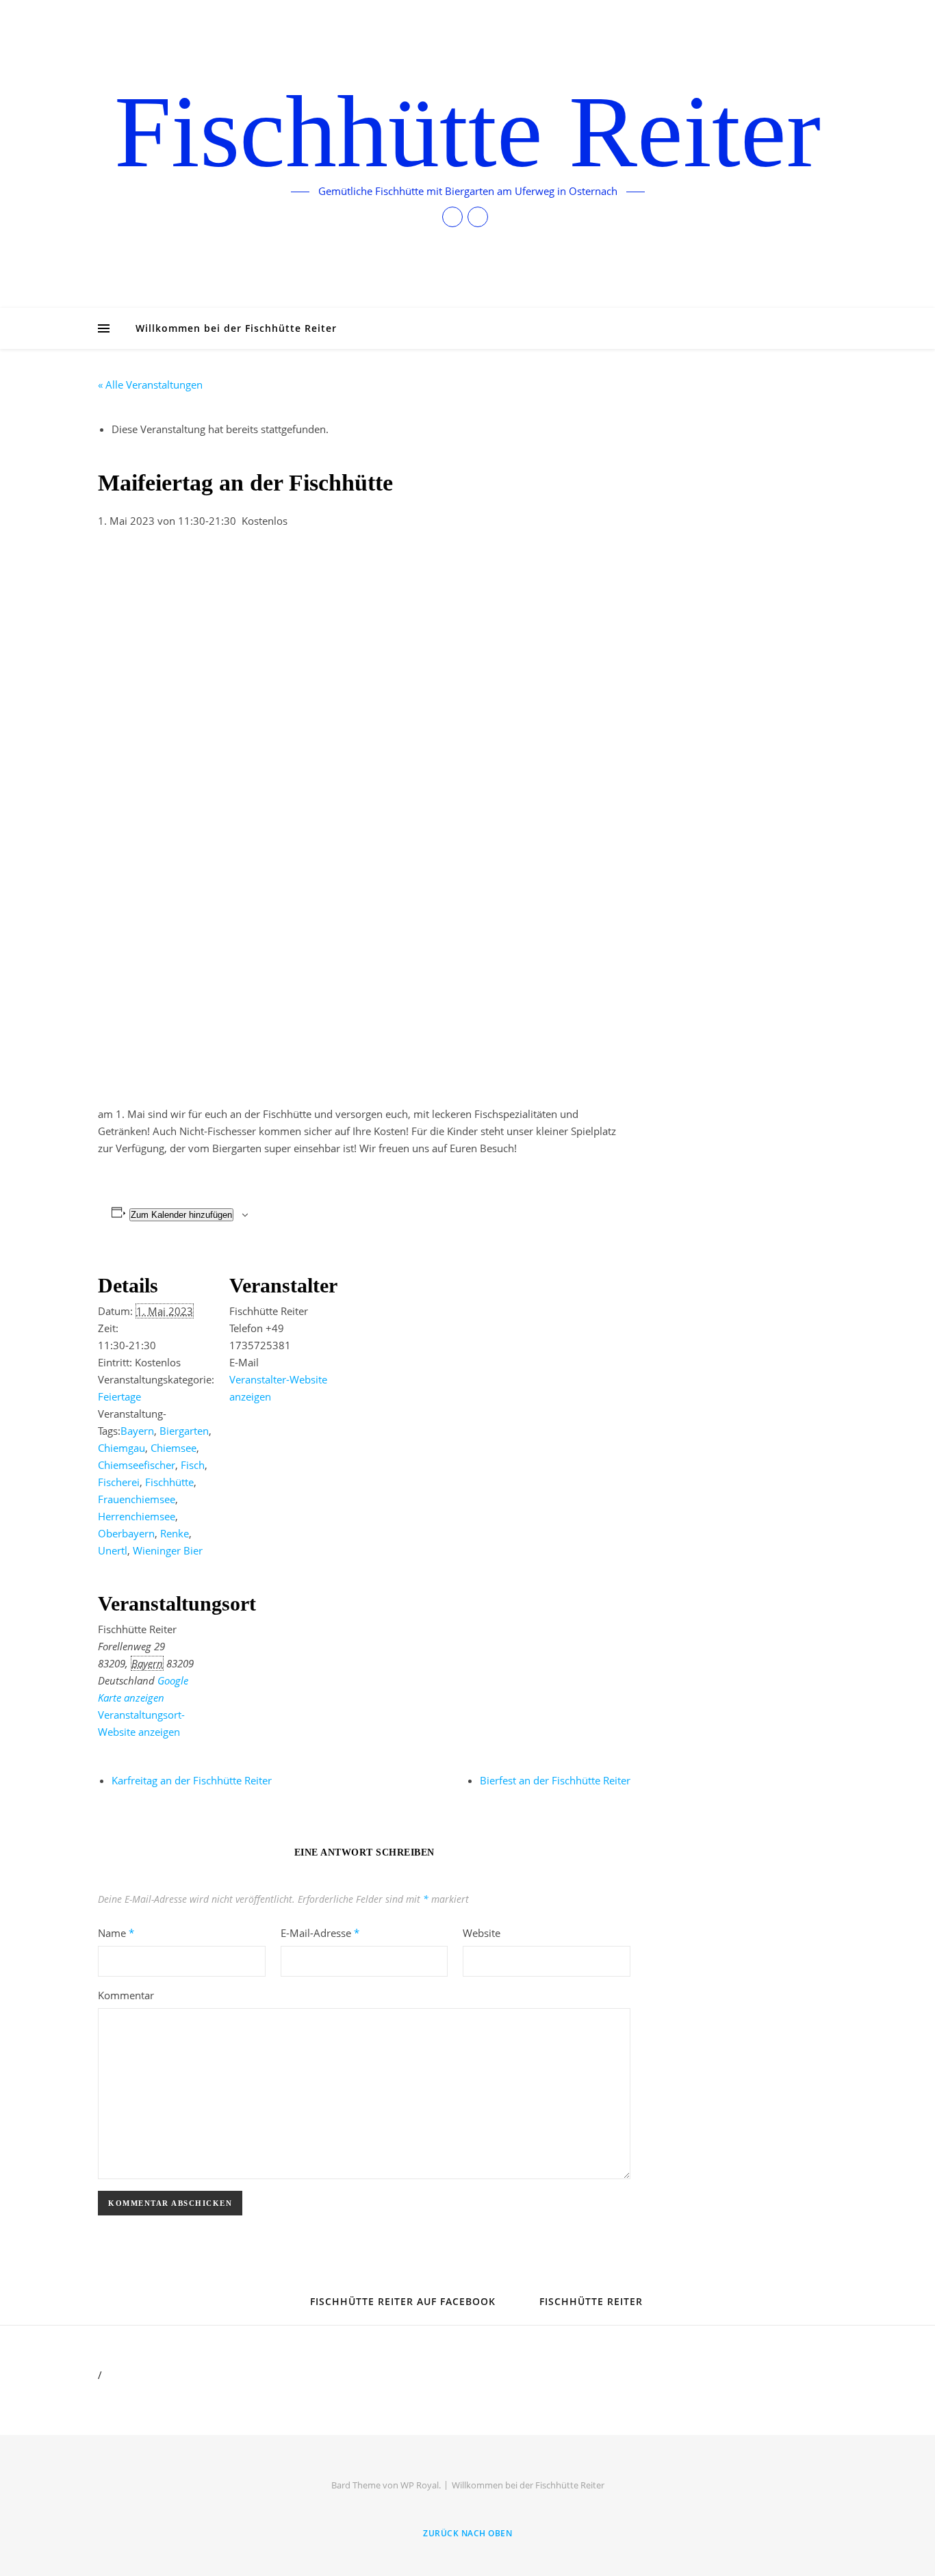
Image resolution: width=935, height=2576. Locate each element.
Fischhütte (169, 1482)
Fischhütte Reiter (467, 131)
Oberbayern (126, 1533)
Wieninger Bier (168, 1550)
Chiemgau (121, 1448)
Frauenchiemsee (137, 1499)
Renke (175, 1533)
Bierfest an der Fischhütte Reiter (555, 1780)
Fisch (193, 1465)
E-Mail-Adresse (320, 1933)
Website (482, 1933)
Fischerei (119, 1482)
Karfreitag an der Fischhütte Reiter (192, 1780)
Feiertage (119, 1396)
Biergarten (184, 1431)
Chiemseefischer (137, 1465)
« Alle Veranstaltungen (150, 385)
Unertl (113, 1550)
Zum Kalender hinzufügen (181, 1215)
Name (116, 1933)
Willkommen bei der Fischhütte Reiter (236, 328)
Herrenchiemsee (137, 1516)
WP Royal (420, 2485)
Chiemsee (174, 1448)
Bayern (137, 1431)
